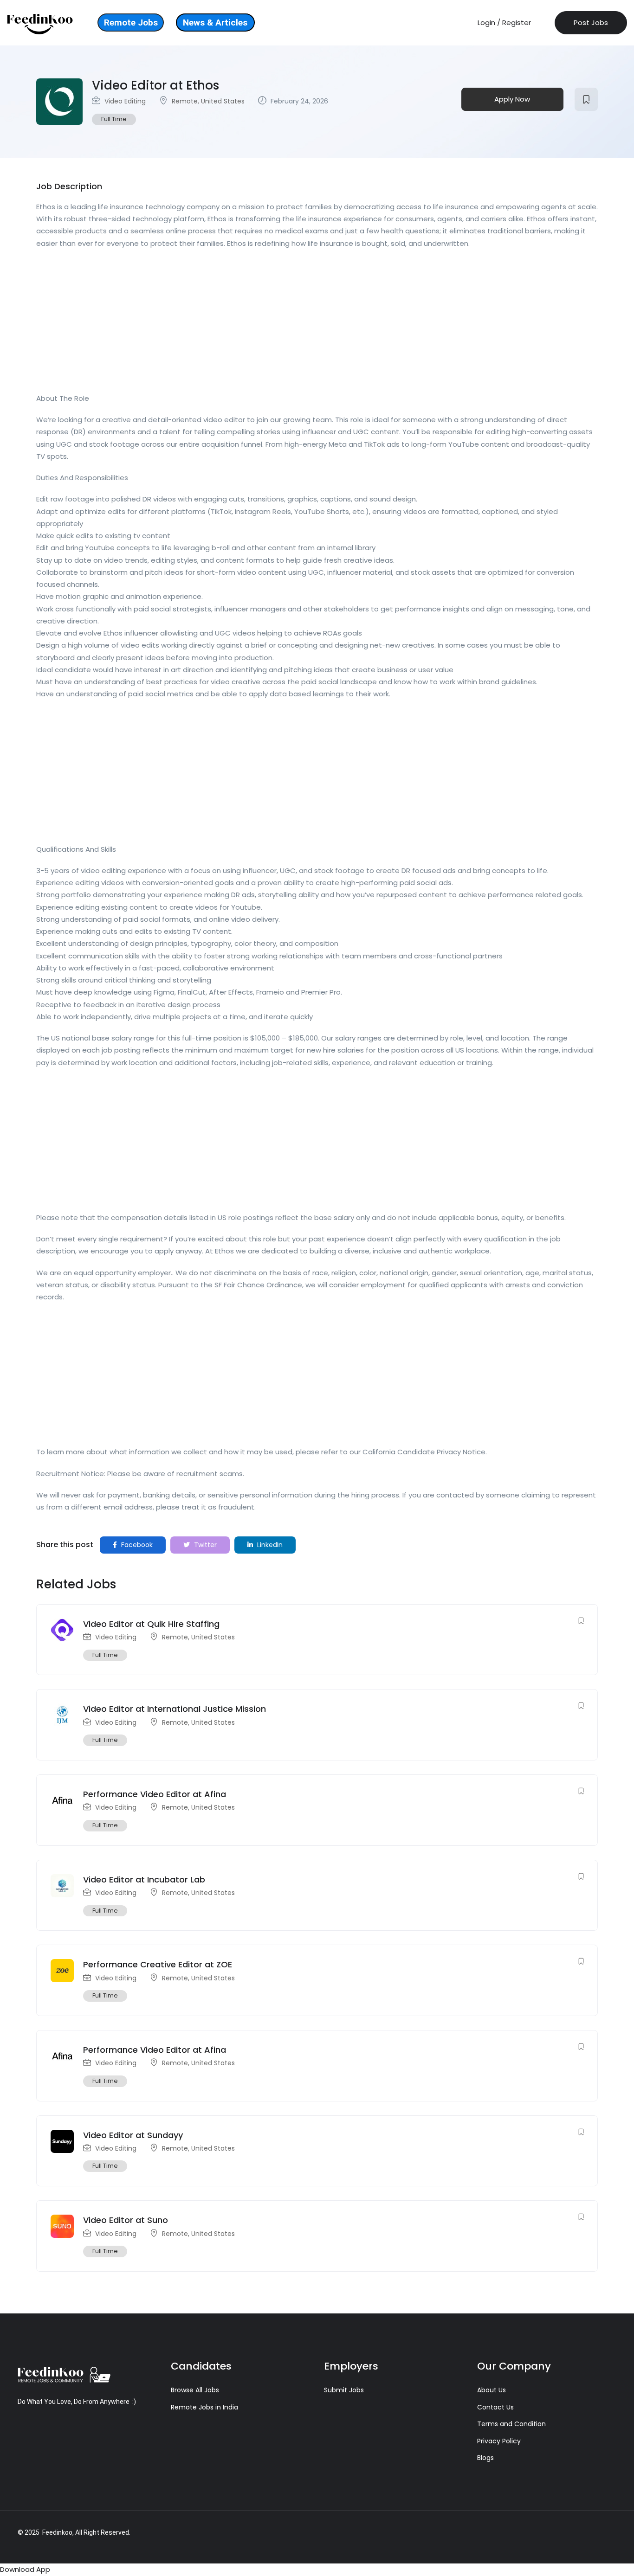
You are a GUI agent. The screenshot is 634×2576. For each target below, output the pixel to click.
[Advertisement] (315, 324)
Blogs (485, 2458)
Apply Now (512, 99)
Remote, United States (208, 101)
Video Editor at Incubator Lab (144, 1879)
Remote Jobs (131, 22)
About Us (492, 2390)
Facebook (136, 1545)
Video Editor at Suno (126, 2220)
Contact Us (495, 2407)
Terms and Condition (511, 2424)
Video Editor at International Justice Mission (175, 1709)
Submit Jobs (344, 2390)
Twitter (204, 1545)
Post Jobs (591, 22)
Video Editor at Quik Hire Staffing (151, 1624)
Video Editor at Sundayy (133, 2135)
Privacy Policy (499, 2441)
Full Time (114, 119)
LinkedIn (269, 1545)
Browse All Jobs (195, 2390)
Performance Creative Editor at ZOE (158, 1964)
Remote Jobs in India (204, 2407)
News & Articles (215, 22)
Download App (25, 2569)
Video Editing (125, 101)
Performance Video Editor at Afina (155, 1794)
